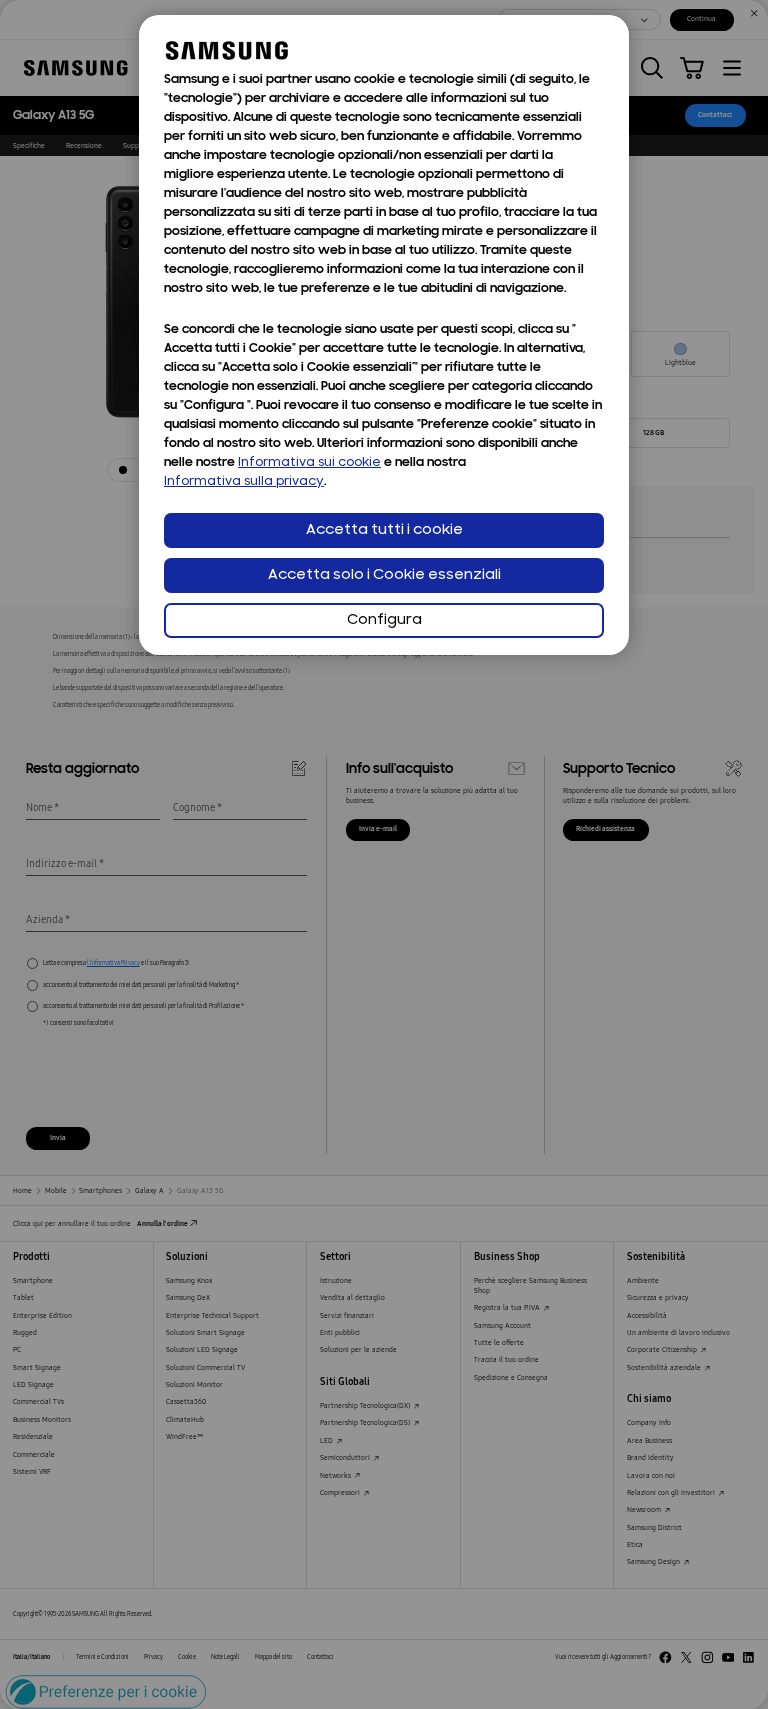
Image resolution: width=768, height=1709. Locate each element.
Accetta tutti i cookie (384, 530)
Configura (384, 620)
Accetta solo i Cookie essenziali (384, 575)
